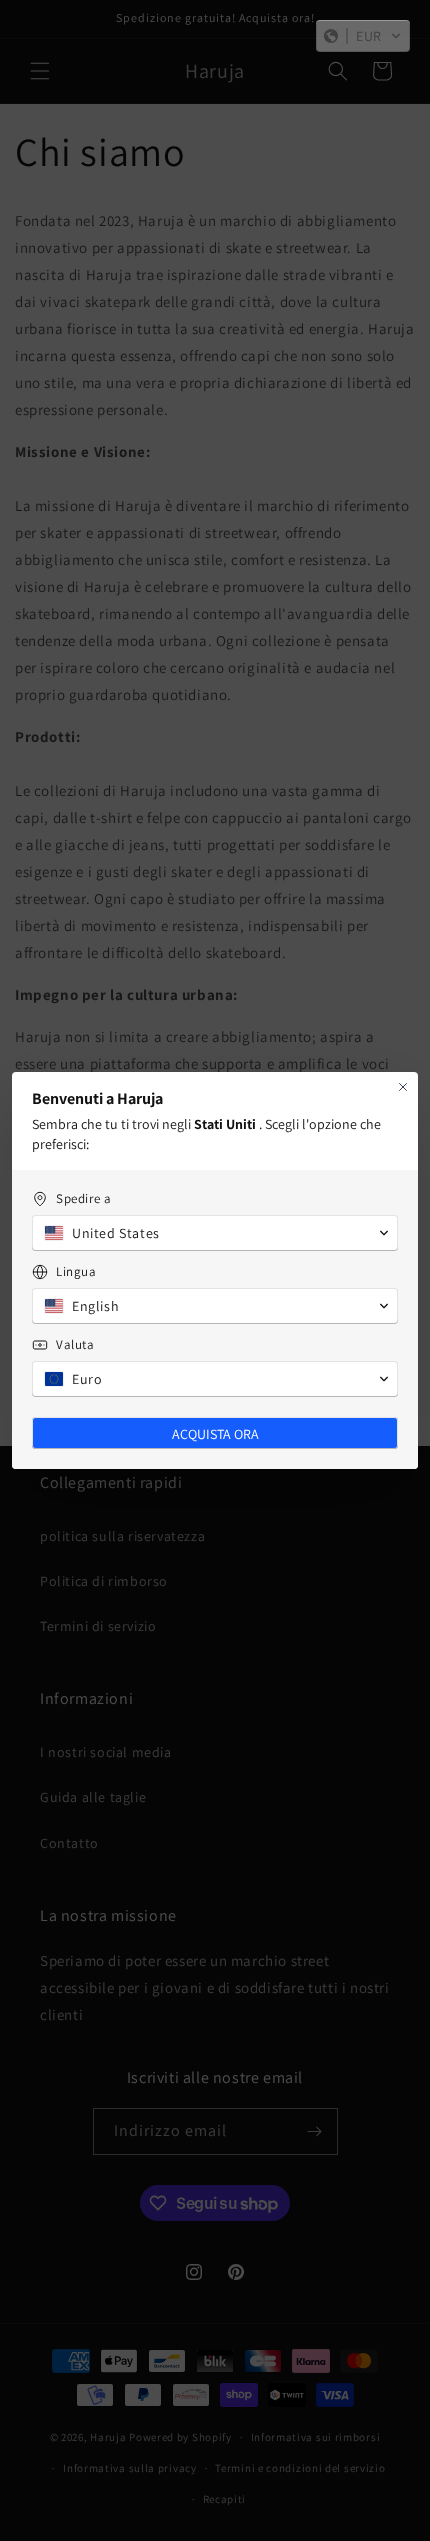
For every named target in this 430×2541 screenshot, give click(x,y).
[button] (363, 36)
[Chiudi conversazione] (403, 1087)
